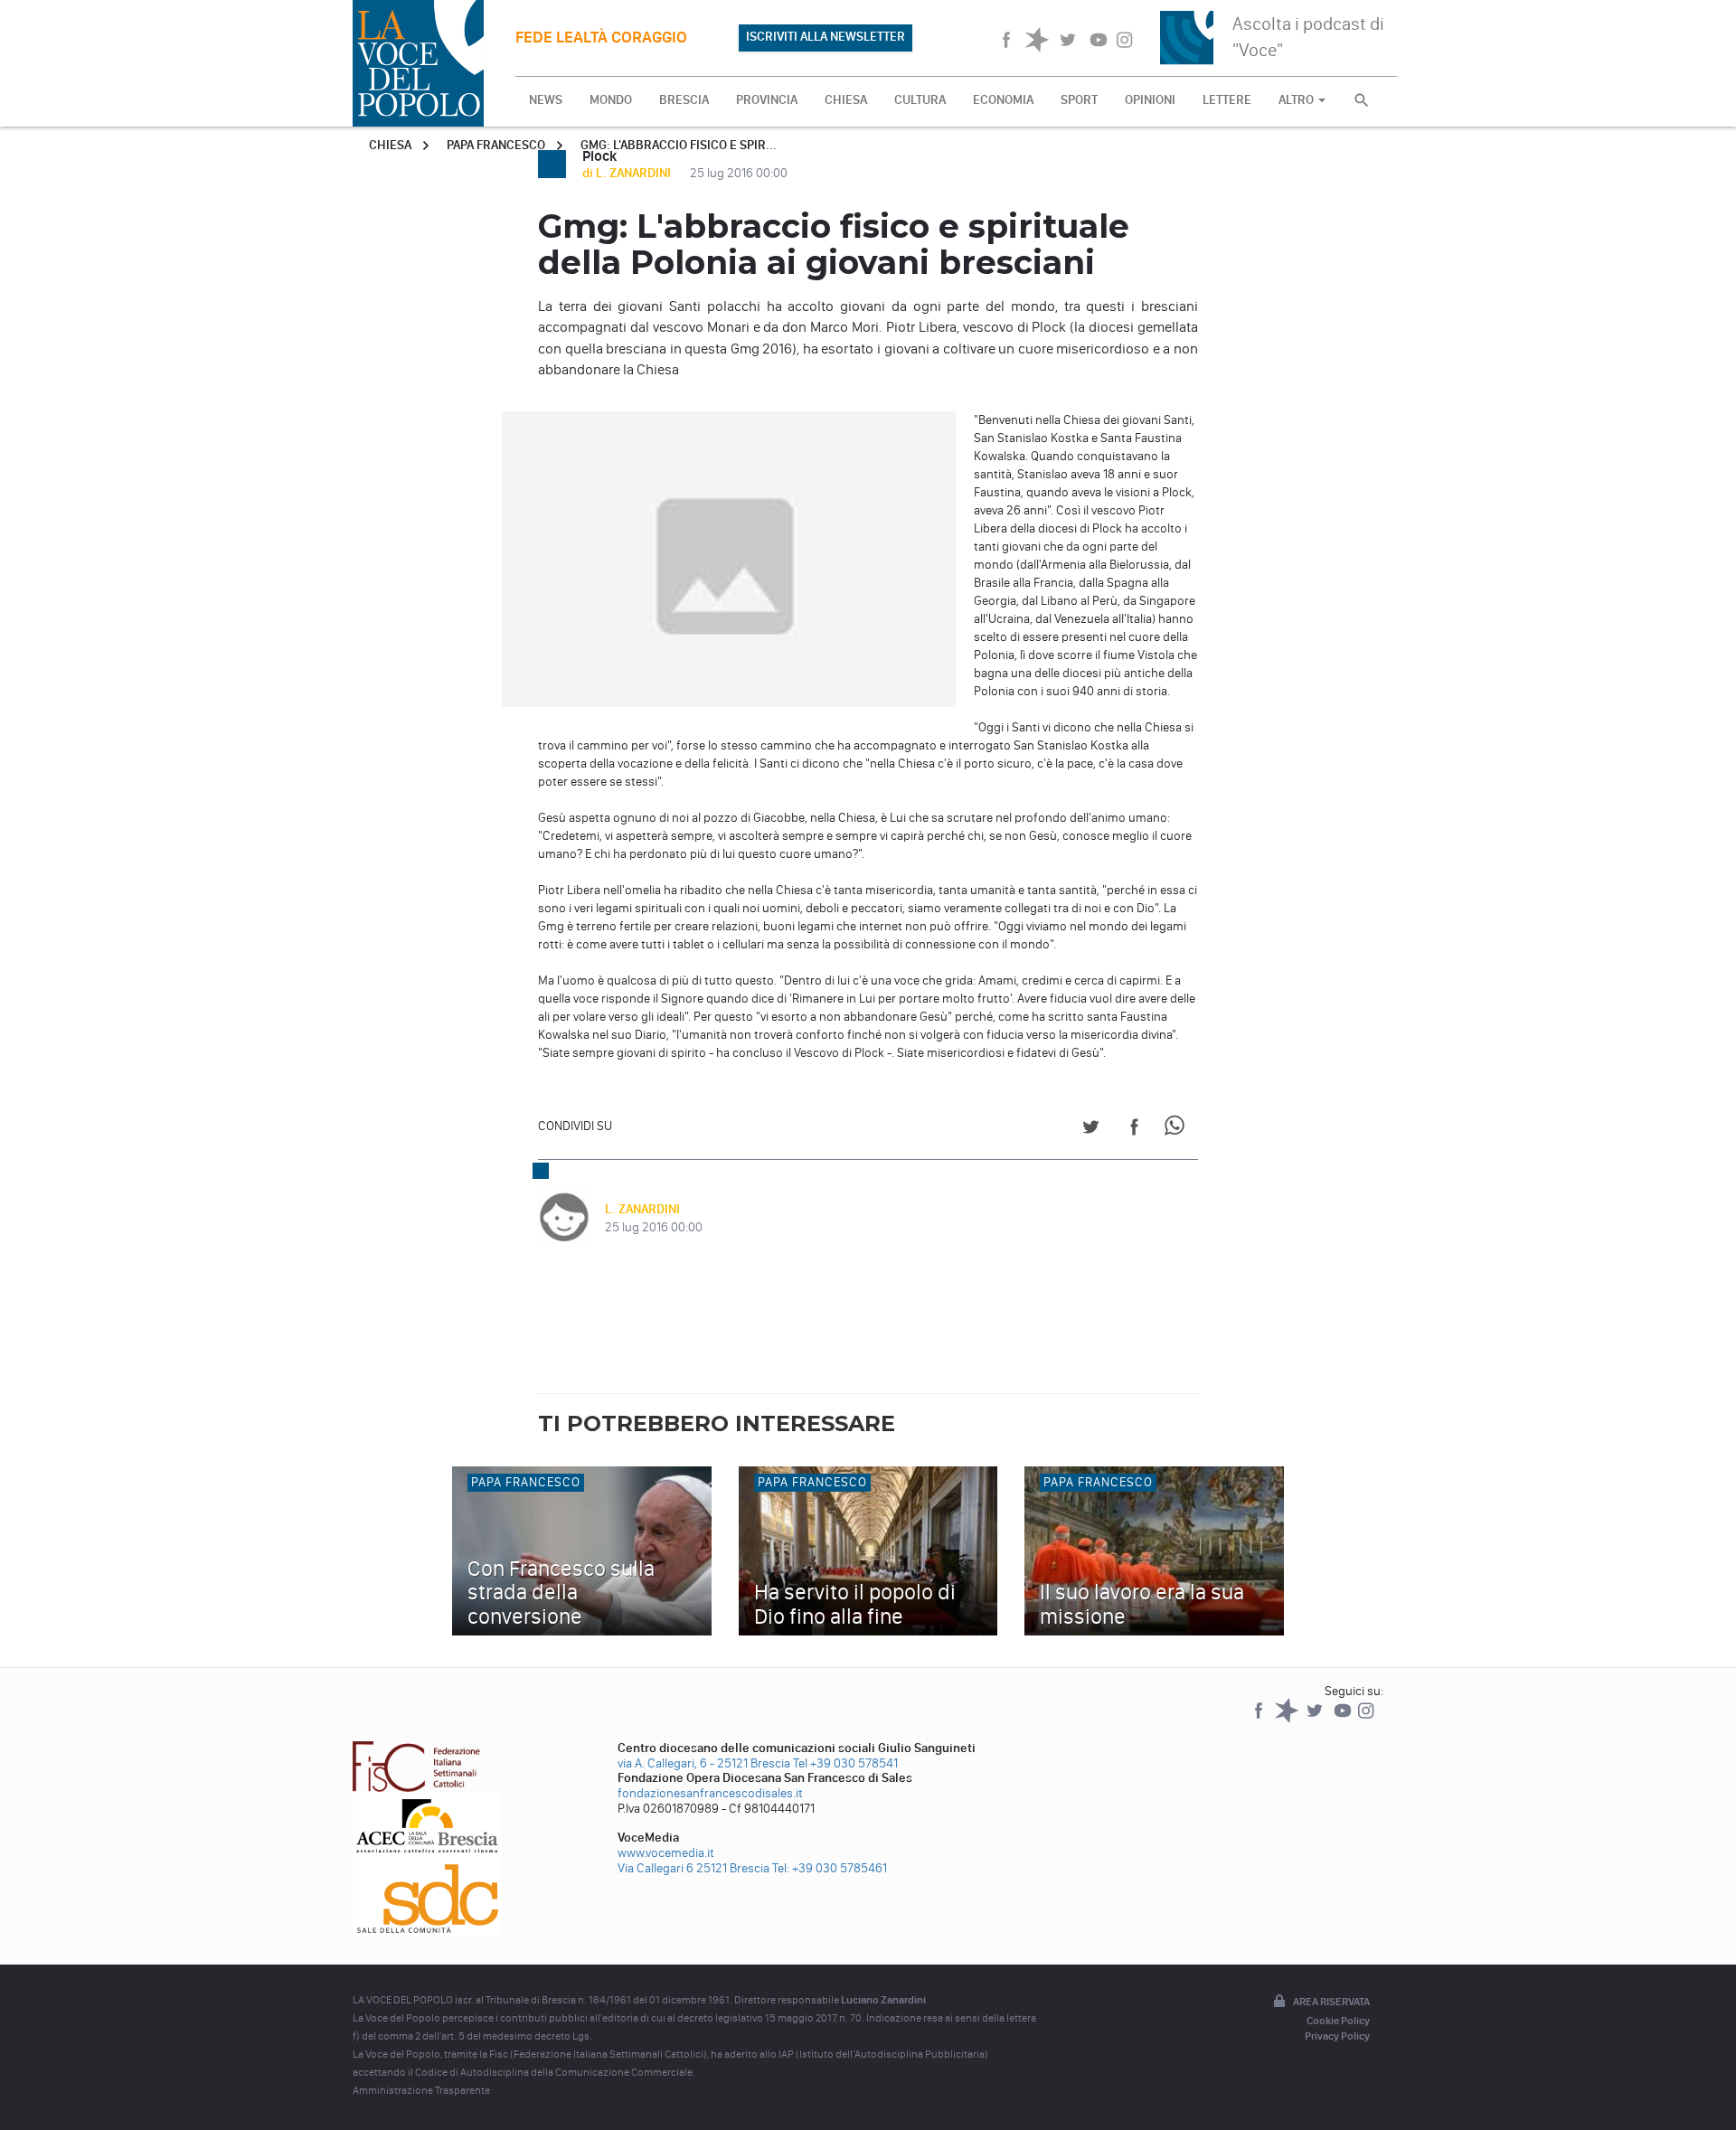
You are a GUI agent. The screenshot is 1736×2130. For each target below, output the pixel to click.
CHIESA (846, 100)
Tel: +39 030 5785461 (830, 1868)
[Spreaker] (1288, 1719)
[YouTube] (1344, 1719)
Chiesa (390, 145)
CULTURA (920, 100)
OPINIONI (1150, 100)
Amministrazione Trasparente (421, 2090)
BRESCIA (684, 100)
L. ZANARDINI (642, 1209)
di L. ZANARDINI (628, 173)
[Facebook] (1260, 1719)
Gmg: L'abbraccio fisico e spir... (679, 145)
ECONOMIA (1003, 100)
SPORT (1079, 100)
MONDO (611, 100)
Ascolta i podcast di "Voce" (1308, 37)
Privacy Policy (1337, 2036)
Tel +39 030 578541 (845, 1763)
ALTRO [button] (1297, 100)
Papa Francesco (496, 145)
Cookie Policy (1338, 2021)
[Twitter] (1316, 1719)
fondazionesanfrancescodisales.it (710, 1793)
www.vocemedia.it (666, 1853)
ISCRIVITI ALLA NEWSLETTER (826, 37)
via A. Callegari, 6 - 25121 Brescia (704, 1763)
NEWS (546, 100)
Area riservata (1331, 2002)
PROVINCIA (767, 100)
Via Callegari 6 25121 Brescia (693, 1868)
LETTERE (1227, 100)
